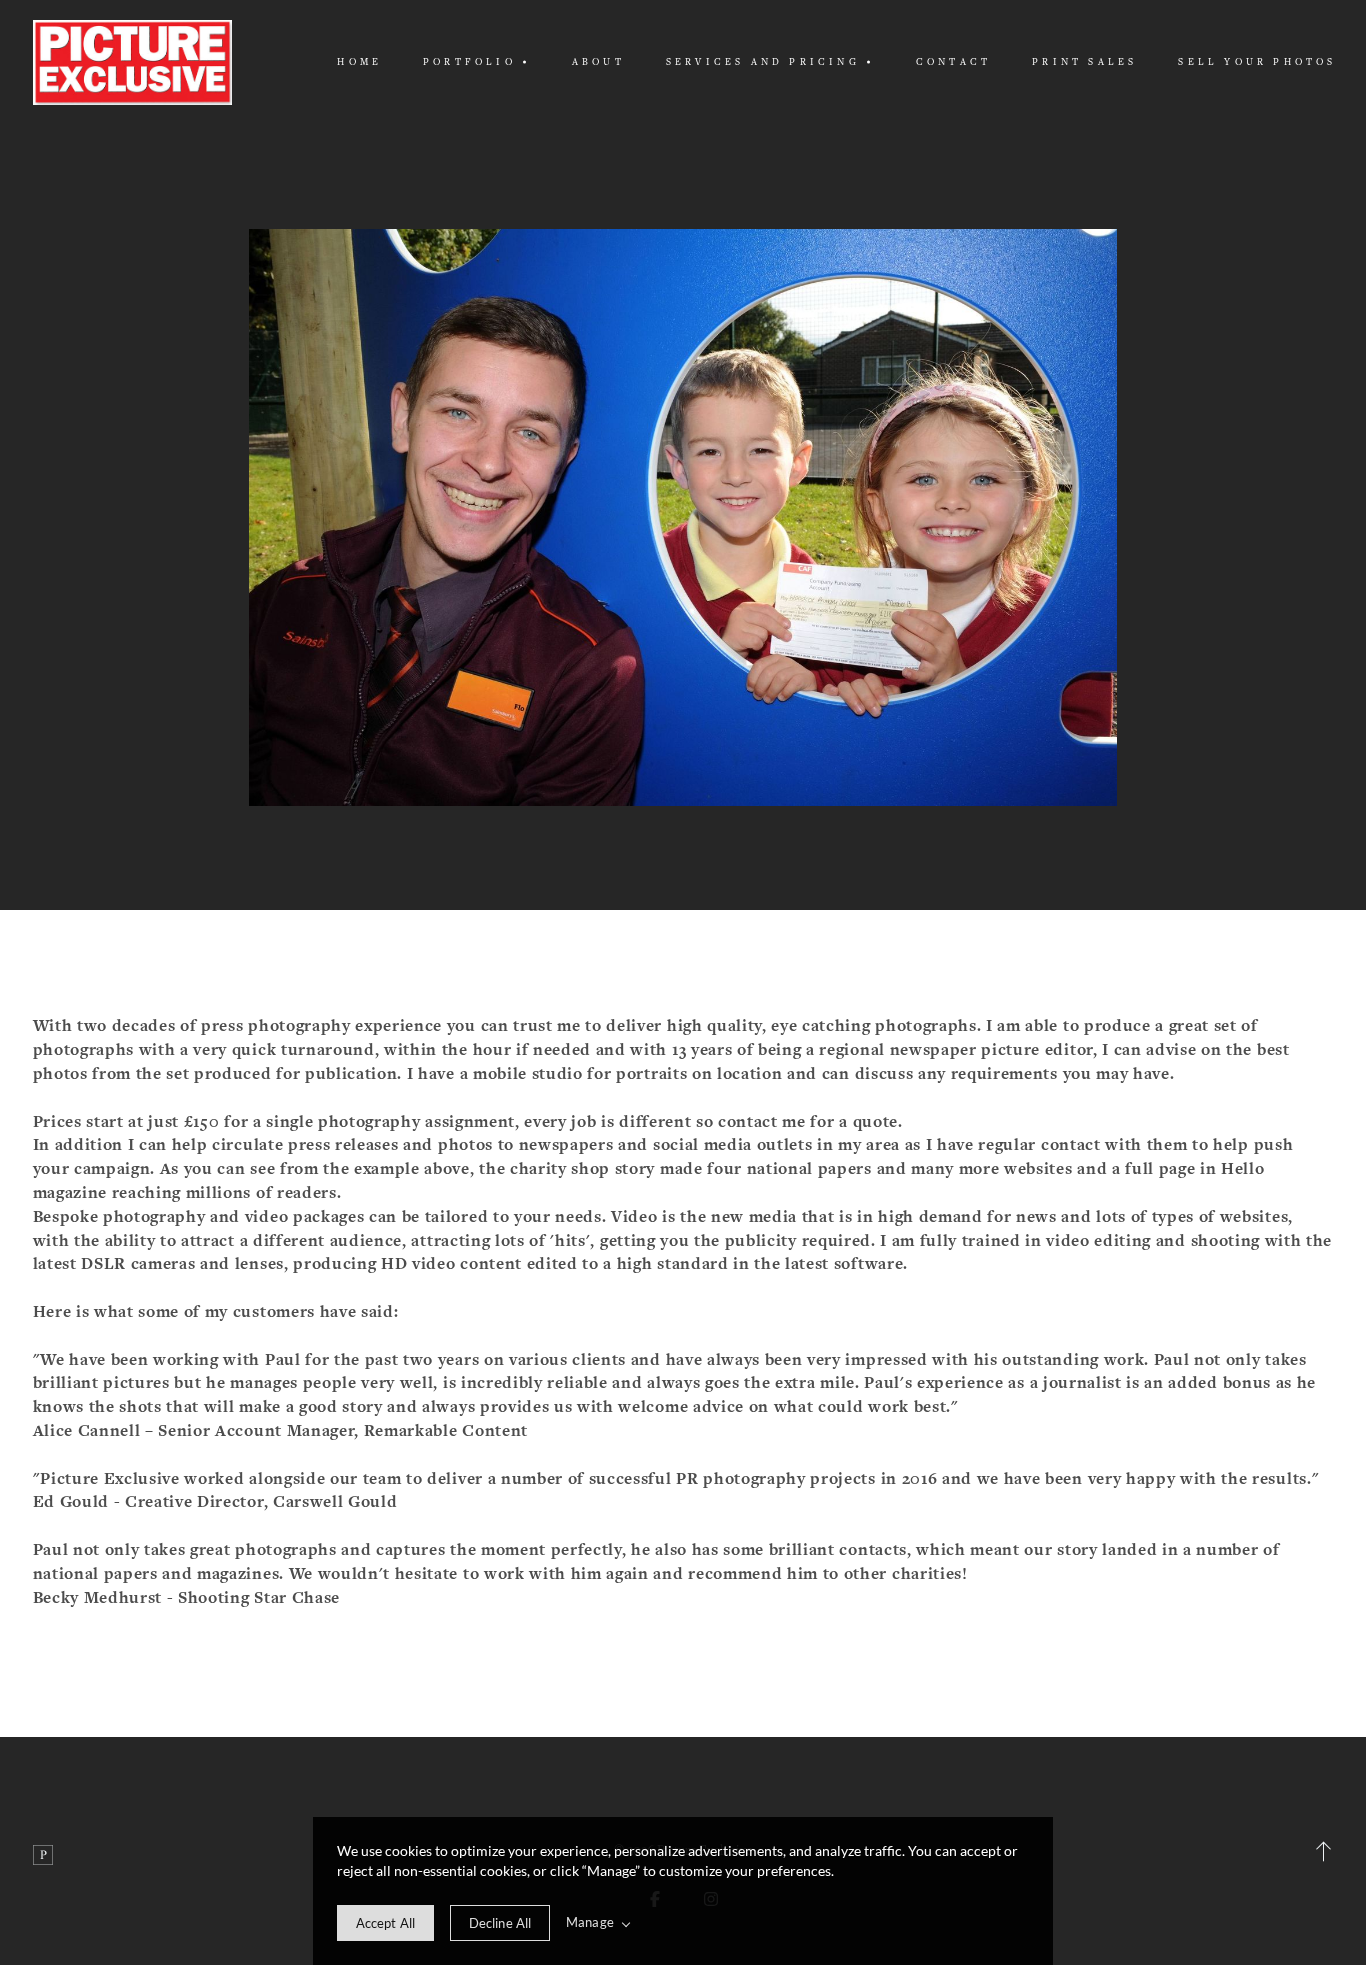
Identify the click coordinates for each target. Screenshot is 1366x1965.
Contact (953, 61)
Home (359, 61)
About (598, 61)
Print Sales (1084, 61)
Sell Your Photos (1257, 61)
